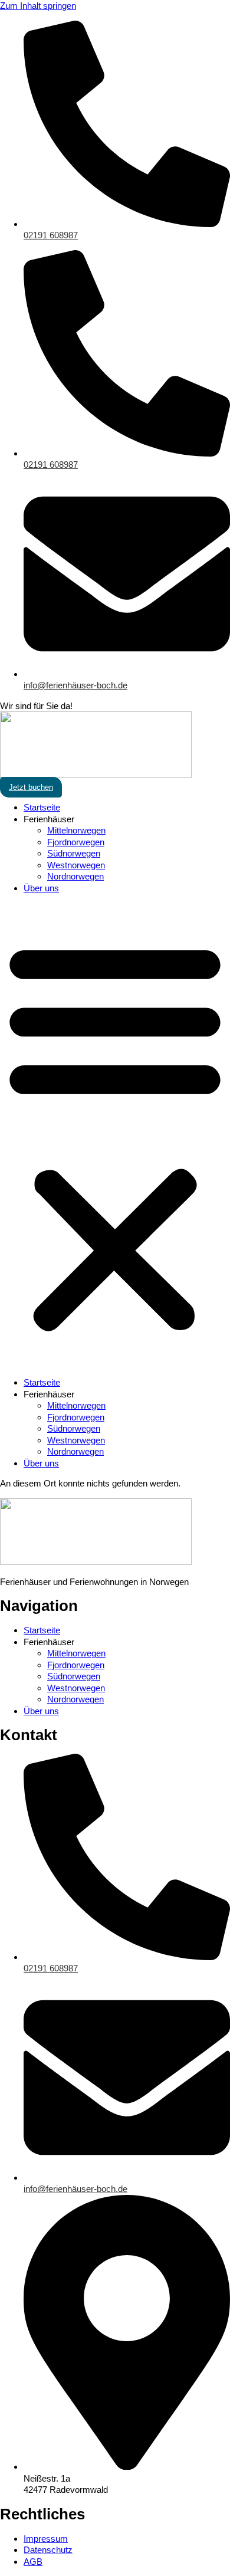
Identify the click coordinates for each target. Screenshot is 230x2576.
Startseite (42, 807)
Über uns (41, 888)
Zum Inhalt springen (38, 6)
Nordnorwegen (75, 876)
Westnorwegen (76, 865)
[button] (115, 1135)
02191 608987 (51, 235)
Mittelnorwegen (76, 830)
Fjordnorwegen (76, 842)
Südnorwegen (74, 853)
